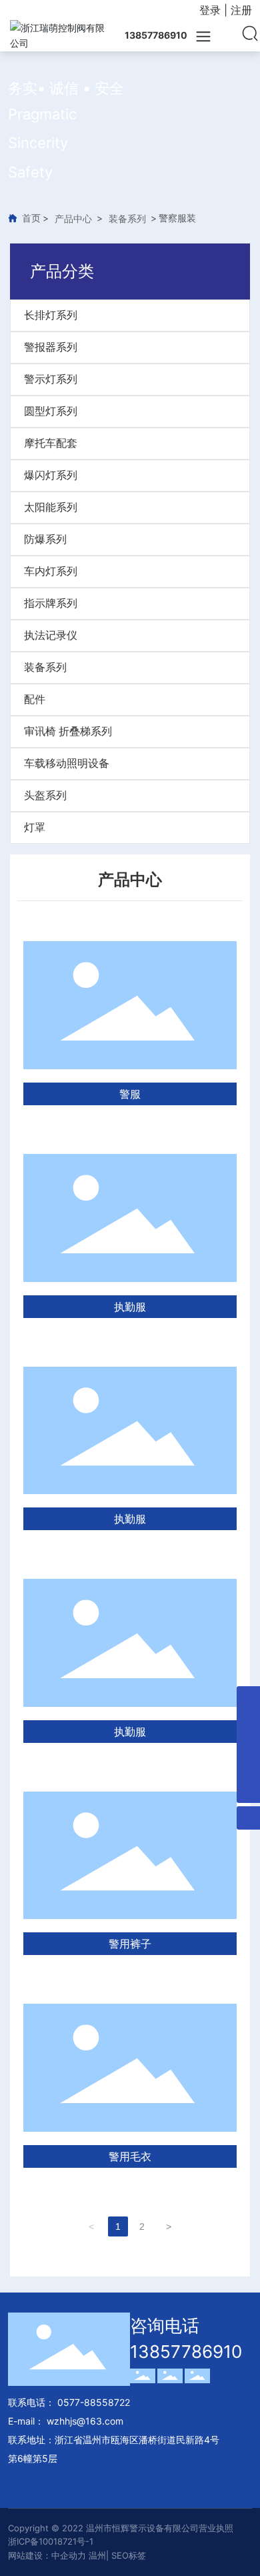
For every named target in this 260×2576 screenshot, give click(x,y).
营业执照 (216, 2528)
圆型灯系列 (51, 411)
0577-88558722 (92, 2402)
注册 (241, 10)
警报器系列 (51, 347)
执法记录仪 (51, 635)
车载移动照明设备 (67, 763)
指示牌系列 (51, 603)
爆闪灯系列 (51, 475)
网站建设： (30, 2555)
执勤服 (130, 1307)
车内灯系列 (51, 571)
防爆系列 (45, 539)
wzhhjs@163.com (85, 2421)
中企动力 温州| (81, 2555)
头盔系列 (45, 795)
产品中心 (73, 218)
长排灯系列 (51, 315)
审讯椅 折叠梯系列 (68, 731)
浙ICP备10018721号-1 (51, 2541)
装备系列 (127, 218)
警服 (130, 1094)
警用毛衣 (130, 2156)
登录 (212, 10)
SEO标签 (129, 2555)
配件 (35, 699)
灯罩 (35, 827)
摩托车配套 (51, 443)
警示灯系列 (51, 379)
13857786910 (186, 2352)
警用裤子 (130, 1944)
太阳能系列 (51, 507)
